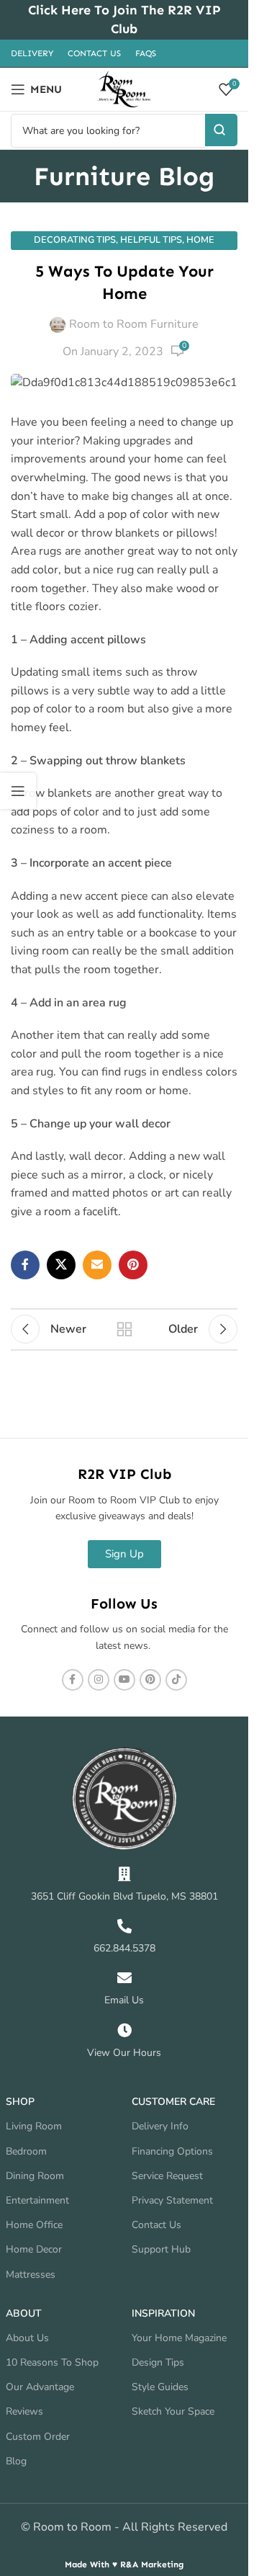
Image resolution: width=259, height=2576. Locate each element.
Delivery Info (160, 2126)
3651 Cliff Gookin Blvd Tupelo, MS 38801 (124, 1896)
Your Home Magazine (179, 2338)
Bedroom (26, 2151)
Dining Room (35, 2176)
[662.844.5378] (124, 1926)
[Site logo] (124, 89)
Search (221, 130)
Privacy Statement (172, 2200)
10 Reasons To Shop (52, 2362)
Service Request (167, 2176)
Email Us (124, 2000)
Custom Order (38, 2437)
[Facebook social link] (25, 1265)
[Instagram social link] (99, 1680)
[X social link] (61, 1265)
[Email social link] (97, 1265)
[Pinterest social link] (133, 1265)
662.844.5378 (124, 1948)
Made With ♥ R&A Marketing (124, 2564)
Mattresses (31, 2275)
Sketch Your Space (173, 2411)
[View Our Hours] (124, 2031)
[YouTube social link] (124, 1680)
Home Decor (34, 2249)
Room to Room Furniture (134, 324)
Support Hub (161, 2249)
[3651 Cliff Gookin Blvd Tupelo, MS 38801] (124, 1874)
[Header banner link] (124, 20)
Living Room (34, 2126)
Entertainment (37, 2200)
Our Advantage (40, 2387)
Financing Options (172, 2151)
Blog (16, 2461)
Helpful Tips (151, 240)
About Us (27, 2338)
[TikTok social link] (176, 1680)
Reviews (24, 2411)
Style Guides (160, 2387)
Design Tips (158, 2362)
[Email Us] (124, 1978)
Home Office (34, 2225)
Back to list (124, 1329)
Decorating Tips (75, 240)
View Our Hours (124, 2053)
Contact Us (156, 2225)
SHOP (20, 2102)
